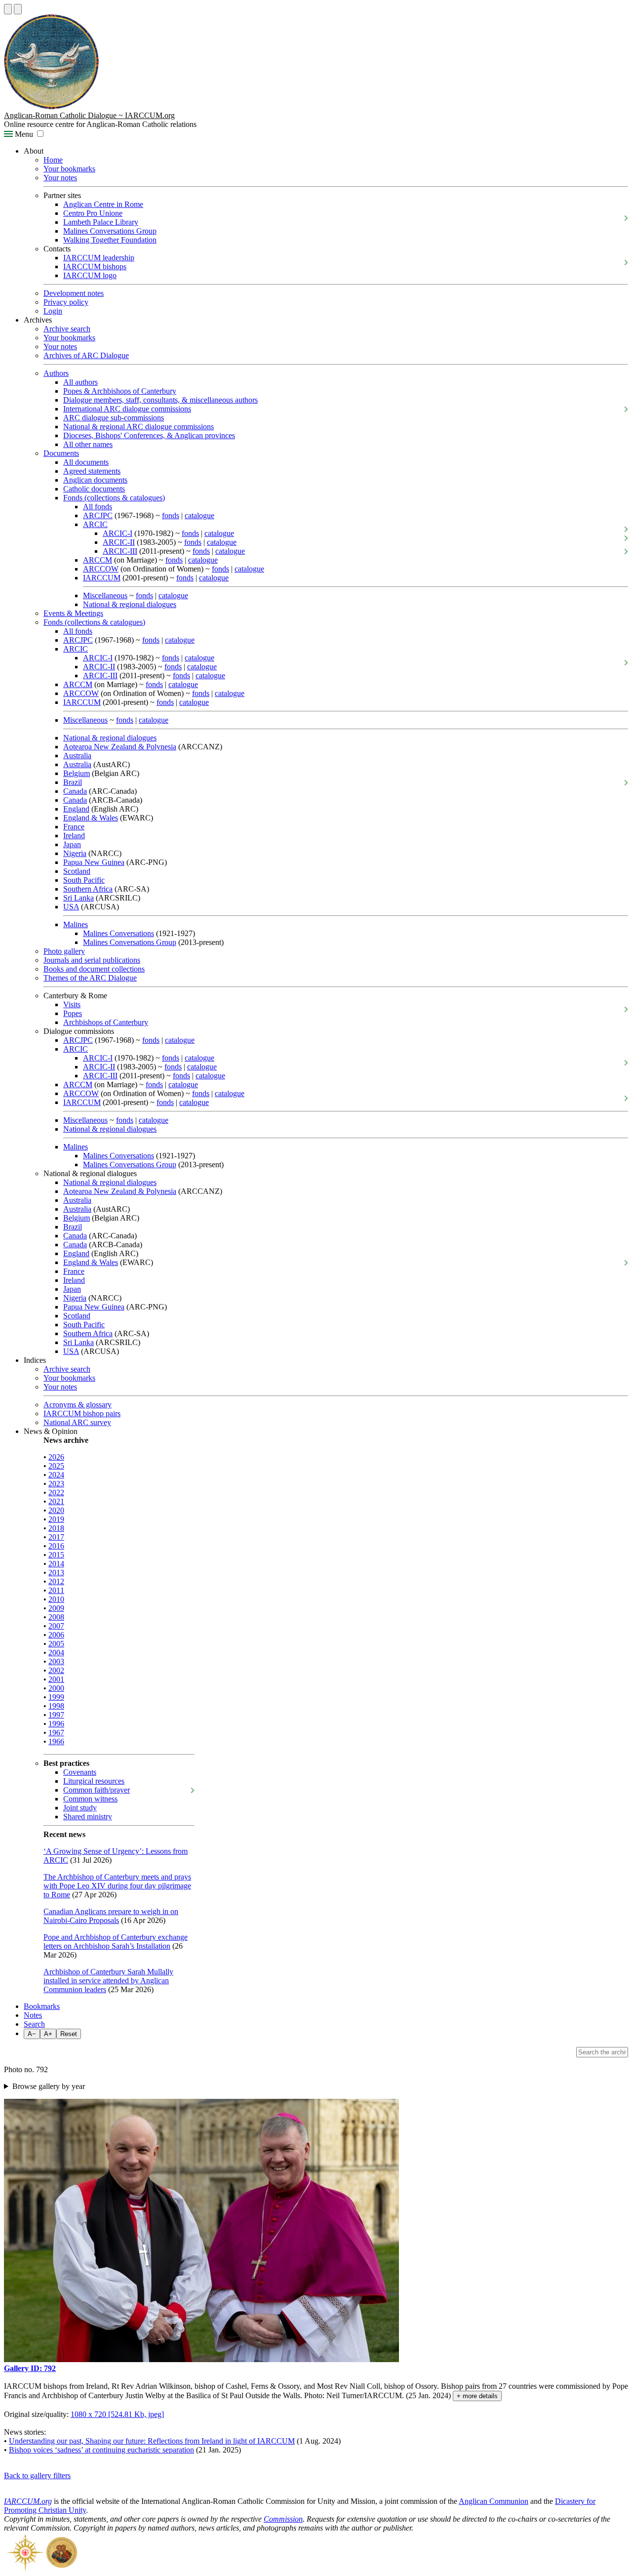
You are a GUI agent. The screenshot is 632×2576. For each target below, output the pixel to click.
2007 (56, 1626)
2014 (56, 1564)
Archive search (67, 329)
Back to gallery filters (37, 2475)
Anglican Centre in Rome (103, 204)
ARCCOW (101, 569)
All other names (88, 444)
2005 (56, 1644)
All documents (86, 462)
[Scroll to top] (8, 9)
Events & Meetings (73, 613)
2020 (56, 1510)
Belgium (77, 773)
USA (71, 907)
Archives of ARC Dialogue (86, 355)
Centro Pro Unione (93, 213)
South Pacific (84, 880)
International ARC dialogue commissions (127, 409)
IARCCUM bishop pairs (82, 1413)
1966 (56, 1741)
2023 (56, 1484)
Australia (77, 756)
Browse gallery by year (49, 2086)
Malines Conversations (118, 933)
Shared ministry (88, 1817)
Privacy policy (66, 302)
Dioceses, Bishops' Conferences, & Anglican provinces (149, 435)
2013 (56, 1573)
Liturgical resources (94, 1781)
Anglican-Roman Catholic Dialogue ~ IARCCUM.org (89, 115)
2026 (56, 1457)
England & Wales (91, 818)
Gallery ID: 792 (30, 2368)
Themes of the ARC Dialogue (90, 978)
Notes (33, 2015)
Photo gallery (64, 951)
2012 (56, 1581)
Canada (75, 791)
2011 (56, 1590)
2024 (56, 1475)
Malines (76, 924)
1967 (56, 1733)
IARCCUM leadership (99, 258)
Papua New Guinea (94, 862)
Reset (69, 2034)
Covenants (80, 1772)
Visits (72, 1004)
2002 (56, 1670)
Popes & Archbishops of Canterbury (120, 391)
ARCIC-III (120, 551)
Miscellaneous (105, 595)
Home (53, 160)
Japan (72, 844)
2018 (56, 1528)
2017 (56, 1537)
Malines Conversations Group (110, 231)
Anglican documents (95, 480)
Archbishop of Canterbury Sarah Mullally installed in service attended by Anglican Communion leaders (108, 1981)
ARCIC (95, 524)
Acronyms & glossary (78, 1405)
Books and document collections (94, 969)
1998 (56, 1706)
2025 (56, 1466)
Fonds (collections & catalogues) (114, 498)
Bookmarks (42, 2006)
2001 (56, 1679)
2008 (56, 1617)
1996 (56, 1724)
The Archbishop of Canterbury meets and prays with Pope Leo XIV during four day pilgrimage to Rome (117, 1886)
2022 (56, 1492)
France (74, 827)
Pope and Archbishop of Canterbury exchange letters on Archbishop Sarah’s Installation (116, 1942)
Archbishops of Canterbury (106, 1022)
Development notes (74, 293)
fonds (171, 515)
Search (34, 2024)
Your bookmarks (69, 169)
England (76, 809)
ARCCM (98, 560)
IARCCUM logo (90, 275)
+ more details (477, 2396)
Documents (61, 453)
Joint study (80, 1808)
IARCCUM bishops (95, 266)
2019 (56, 1519)
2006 (56, 1635)
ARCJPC (98, 515)
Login (53, 311)
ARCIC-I (118, 533)
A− (32, 2034)
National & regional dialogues (130, 604)
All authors (80, 382)
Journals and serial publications (92, 960)
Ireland (74, 836)
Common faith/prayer (97, 1790)
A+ (48, 2034)
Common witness (90, 1799)
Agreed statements (92, 471)
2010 (56, 1599)
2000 (56, 1688)
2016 (56, 1546)
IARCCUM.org (28, 2501)
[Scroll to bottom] (18, 9)
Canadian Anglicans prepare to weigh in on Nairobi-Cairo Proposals (111, 1916)
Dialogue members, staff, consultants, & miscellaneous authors (160, 400)
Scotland (77, 871)
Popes (73, 1013)
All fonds (98, 507)
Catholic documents (94, 489)
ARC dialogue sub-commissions (114, 418)
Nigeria (75, 853)
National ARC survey (77, 1422)
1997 (56, 1715)
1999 (56, 1697)
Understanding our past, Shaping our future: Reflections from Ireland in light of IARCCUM (152, 2441)
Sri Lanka (79, 898)
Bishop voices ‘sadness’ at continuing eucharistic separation (101, 2450)
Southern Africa (88, 889)
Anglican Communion (494, 2501)
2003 (56, 1661)
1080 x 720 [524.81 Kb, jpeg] (117, 2414)
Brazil (73, 782)
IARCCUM (102, 578)
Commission (283, 2519)
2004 (56, 1653)
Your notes (60, 178)
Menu (23, 134)
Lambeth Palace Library (101, 222)
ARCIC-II (119, 542)
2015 (56, 1555)
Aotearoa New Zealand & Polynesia (120, 747)
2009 (56, 1608)
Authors (56, 373)
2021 (56, 1501)
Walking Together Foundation (110, 240)
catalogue (199, 515)
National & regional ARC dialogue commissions (138, 427)
